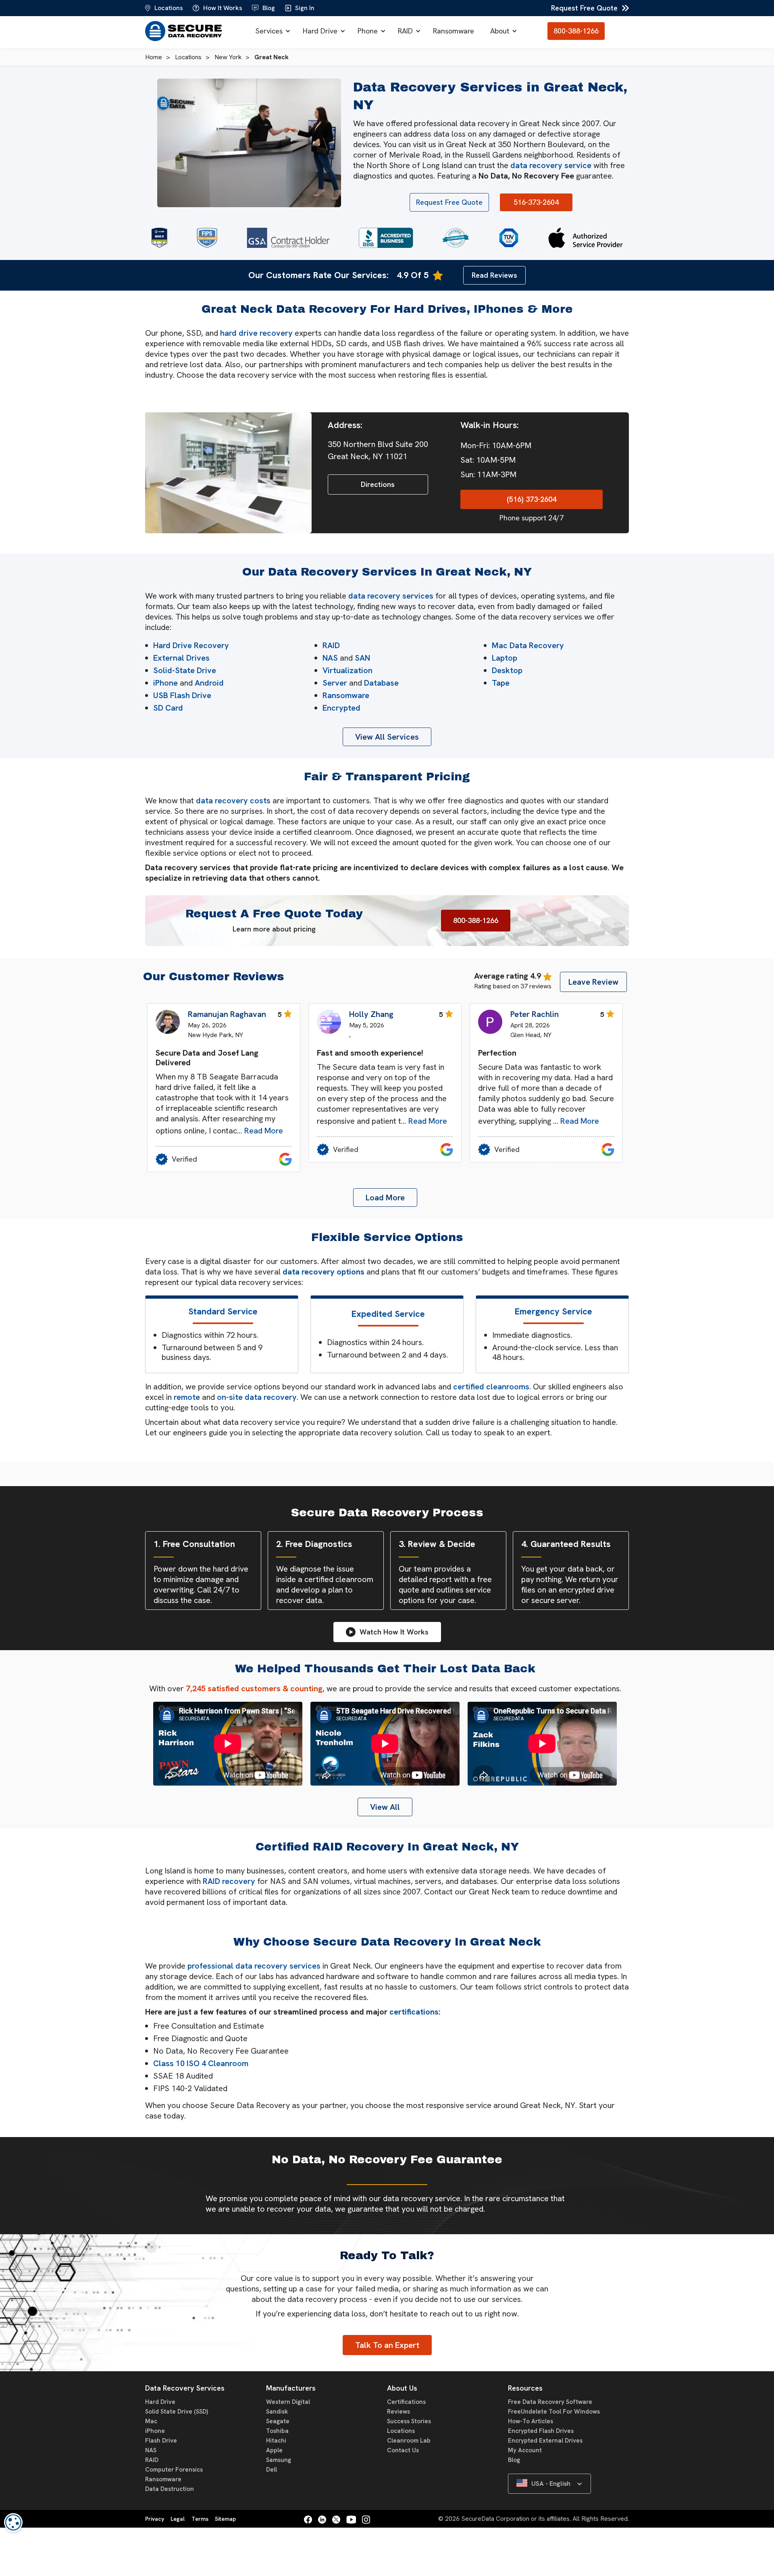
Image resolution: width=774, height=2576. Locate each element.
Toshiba (277, 2431)
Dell (272, 2470)
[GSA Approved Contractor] (288, 238)
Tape (501, 683)
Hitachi (276, 2441)
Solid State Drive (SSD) (177, 2412)
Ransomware (454, 31)
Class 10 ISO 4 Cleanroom (201, 2063)
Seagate (278, 2421)
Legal (178, 2519)
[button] (271, 31)
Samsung (279, 2460)
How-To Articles (531, 2421)
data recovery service (551, 165)
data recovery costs (233, 800)
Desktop (507, 670)
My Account (525, 2450)
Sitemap (225, 2519)
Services (269, 31)
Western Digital (288, 2402)
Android (209, 683)
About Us (402, 2388)
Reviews (398, 2412)
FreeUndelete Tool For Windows (554, 2412)
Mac (151, 2421)
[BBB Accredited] (386, 238)
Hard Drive (320, 31)
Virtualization (347, 670)
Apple (274, 2450)
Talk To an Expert (387, 2345)
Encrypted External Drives (545, 2441)
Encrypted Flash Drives (541, 2431)
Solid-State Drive (185, 670)
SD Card (168, 708)
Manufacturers (291, 2388)
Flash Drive (161, 2441)
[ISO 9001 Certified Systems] (509, 238)
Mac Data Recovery (528, 645)
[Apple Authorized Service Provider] (585, 238)
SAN (362, 658)
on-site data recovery (257, 1397)
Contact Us (403, 2450)
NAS (330, 658)
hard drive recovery (256, 333)
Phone (368, 31)
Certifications (406, 2402)
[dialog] (13, 2522)
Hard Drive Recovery (191, 645)
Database (381, 683)
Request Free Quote (584, 8)
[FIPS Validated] (207, 238)
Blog (514, 2460)
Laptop (505, 658)
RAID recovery (229, 1881)
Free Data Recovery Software (550, 2402)
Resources (525, 2388)
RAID (405, 31)
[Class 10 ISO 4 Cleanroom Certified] (456, 238)
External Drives (181, 658)
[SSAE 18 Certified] (159, 238)
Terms (200, 2519)
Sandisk (277, 2412)
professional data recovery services (254, 1966)
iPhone (165, 683)
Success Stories (409, 2421)
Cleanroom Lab (409, 2441)
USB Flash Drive (182, 695)
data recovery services (391, 596)
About (500, 31)
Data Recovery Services (185, 2388)
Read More (264, 1131)
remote (187, 1397)
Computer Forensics (174, 2470)
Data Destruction (170, 2489)
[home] (185, 31)
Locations (401, 2431)
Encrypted (341, 708)
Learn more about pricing (274, 929)
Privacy (155, 2519)
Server (335, 683)
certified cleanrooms (491, 1387)
